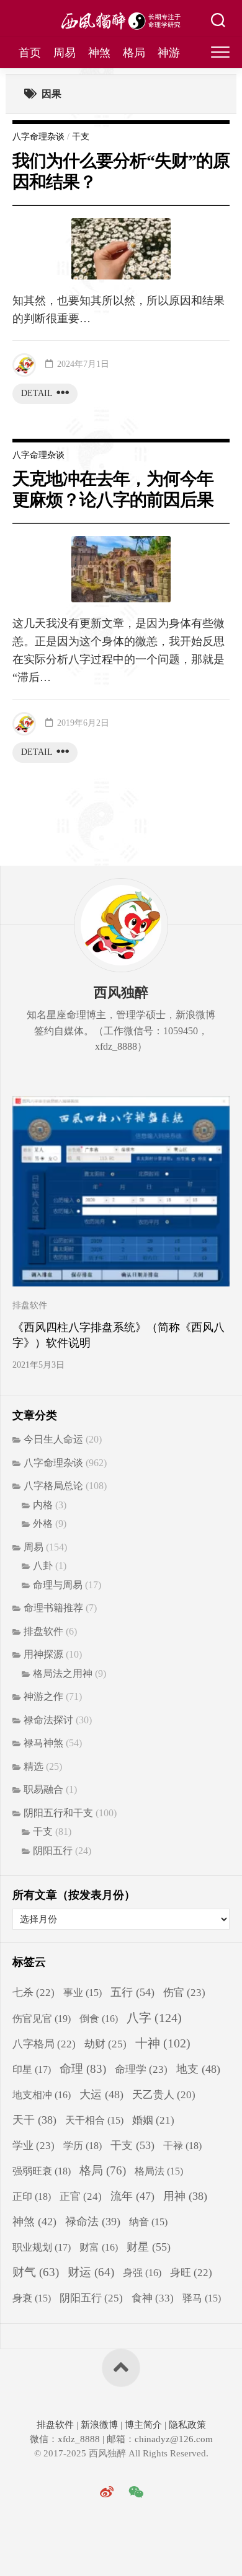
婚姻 (153, 2120)
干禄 (182, 2146)
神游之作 (43, 1696)
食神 (153, 2298)
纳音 (148, 2222)
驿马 (202, 2298)
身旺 (191, 2273)
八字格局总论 (53, 1486)
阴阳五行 (53, 1851)
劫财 (105, 2044)
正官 (81, 2196)
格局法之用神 (63, 1673)
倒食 (99, 2019)
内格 (43, 1505)
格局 (134, 53)
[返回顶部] (121, 2368)
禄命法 (93, 2222)
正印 (32, 2196)
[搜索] (218, 22)
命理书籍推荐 (53, 1608)
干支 (81, 137)
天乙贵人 (164, 2095)
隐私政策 (186, 2425)
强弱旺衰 (42, 2171)
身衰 (32, 2298)
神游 (169, 53)
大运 (101, 2095)
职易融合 (43, 1789)
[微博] (107, 2492)
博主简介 (143, 2425)
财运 (91, 2272)
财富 (99, 2247)
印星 (32, 2070)
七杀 (34, 1993)
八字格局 (44, 2044)
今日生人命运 (53, 1439)
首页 (30, 53)
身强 (142, 2273)
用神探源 (43, 1654)
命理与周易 (58, 1585)
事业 (83, 1993)
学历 (83, 2146)
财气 (36, 2272)
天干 (34, 2120)
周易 (65, 53)
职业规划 (42, 2248)
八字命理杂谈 (38, 137)
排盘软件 (30, 1305)
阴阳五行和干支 (58, 1813)
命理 (83, 2069)
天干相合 (94, 2120)
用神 (185, 2196)
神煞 (99, 53)
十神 (163, 2043)
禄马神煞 (43, 1743)
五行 (132, 1992)
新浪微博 (99, 2425)
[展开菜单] (220, 53)
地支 (198, 2069)
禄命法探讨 (48, 1720)
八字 (154, 2018)
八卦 (43, 1566)
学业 (34, 2146)
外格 (43, 1523)
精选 (34, 1766)
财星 (149, 2247)
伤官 (184, 1993)
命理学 (141, 2069)
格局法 (159, 2171)
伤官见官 (42, 2019)
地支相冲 (42, 2095)
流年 (132, 2196)
